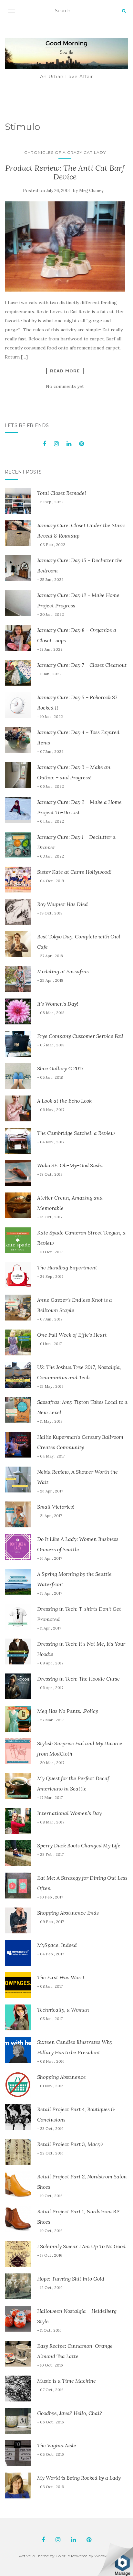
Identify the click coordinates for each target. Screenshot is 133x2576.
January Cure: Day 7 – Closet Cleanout (82, 665)
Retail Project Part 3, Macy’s (70, 2144)
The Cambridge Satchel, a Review (76, 1133)
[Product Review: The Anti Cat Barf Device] (65, 246)
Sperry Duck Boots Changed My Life (79, 1845)
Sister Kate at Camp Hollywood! (74, 872)
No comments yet (65, 386)
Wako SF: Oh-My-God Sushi (70, 1165)
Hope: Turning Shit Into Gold (71, 2279)
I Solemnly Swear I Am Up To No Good (81, 2246)
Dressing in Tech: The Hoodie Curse (78, 1679)
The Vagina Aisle (57, 2445)
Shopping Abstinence (61, 2077)
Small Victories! (56, 1507)
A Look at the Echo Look (64, 1101)
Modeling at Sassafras (63, 971)
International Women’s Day (69, 1813)
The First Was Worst (61, 1977)
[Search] (124, 11)
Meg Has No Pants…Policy (68, 1711)
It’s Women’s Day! (58, 1004)
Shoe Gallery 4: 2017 (60, 1068)
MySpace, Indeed (57, 1945)
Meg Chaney (91, 191)
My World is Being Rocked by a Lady (79, 2478)
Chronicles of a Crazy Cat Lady (65, 152)
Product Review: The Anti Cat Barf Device (65, 172)
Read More (65, 371)
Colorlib (63, 2556)
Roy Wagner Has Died (62, 904)
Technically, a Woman (63, 2010)
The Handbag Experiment (67, 1267)
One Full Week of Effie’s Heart (72, 1335)
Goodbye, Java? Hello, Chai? (70, 2413)
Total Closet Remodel (62, 493)
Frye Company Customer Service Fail (80, 1036)
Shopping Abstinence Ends (68, 1913)
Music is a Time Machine (66, 2381)
